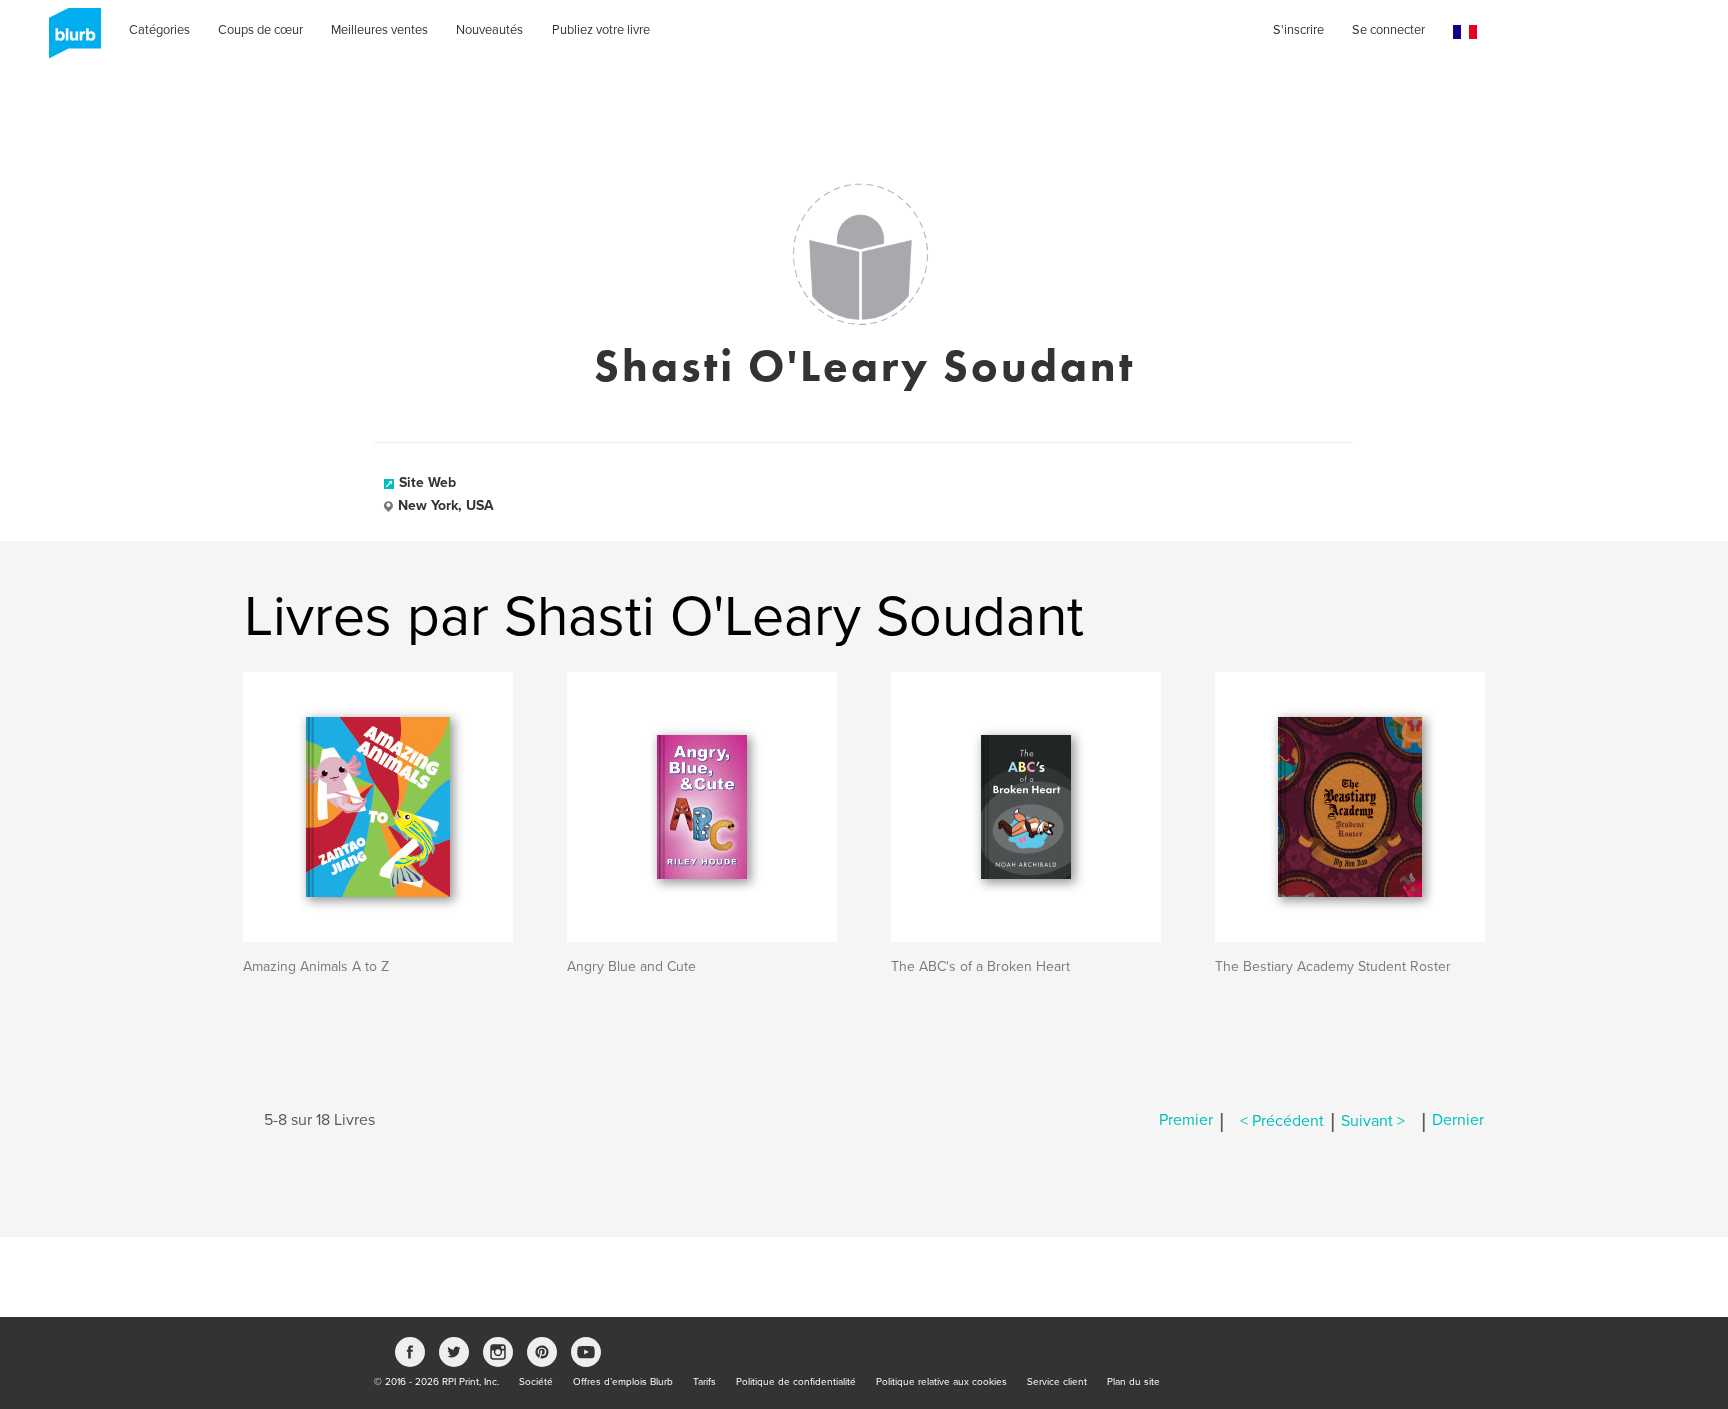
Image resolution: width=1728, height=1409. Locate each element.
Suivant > (1373, 1121)
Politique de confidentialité (796, 1382)
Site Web (427, 482)
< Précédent (1282, 1121)
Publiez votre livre (601, 30)
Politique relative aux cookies (941, 1382)
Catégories (159, 30)
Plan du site (1133, 1382)
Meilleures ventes (379, 30)
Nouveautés (489, 30)
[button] (1465, 32)
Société (536, 1382)
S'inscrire (1298, 30)
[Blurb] (69, 40)
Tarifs (704, 1382)
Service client (1057, 1382)
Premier (1186, 1121)
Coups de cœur (260, 30)
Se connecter (1388, 30)
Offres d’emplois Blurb (623, 1382)
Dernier (1458, 1121)
